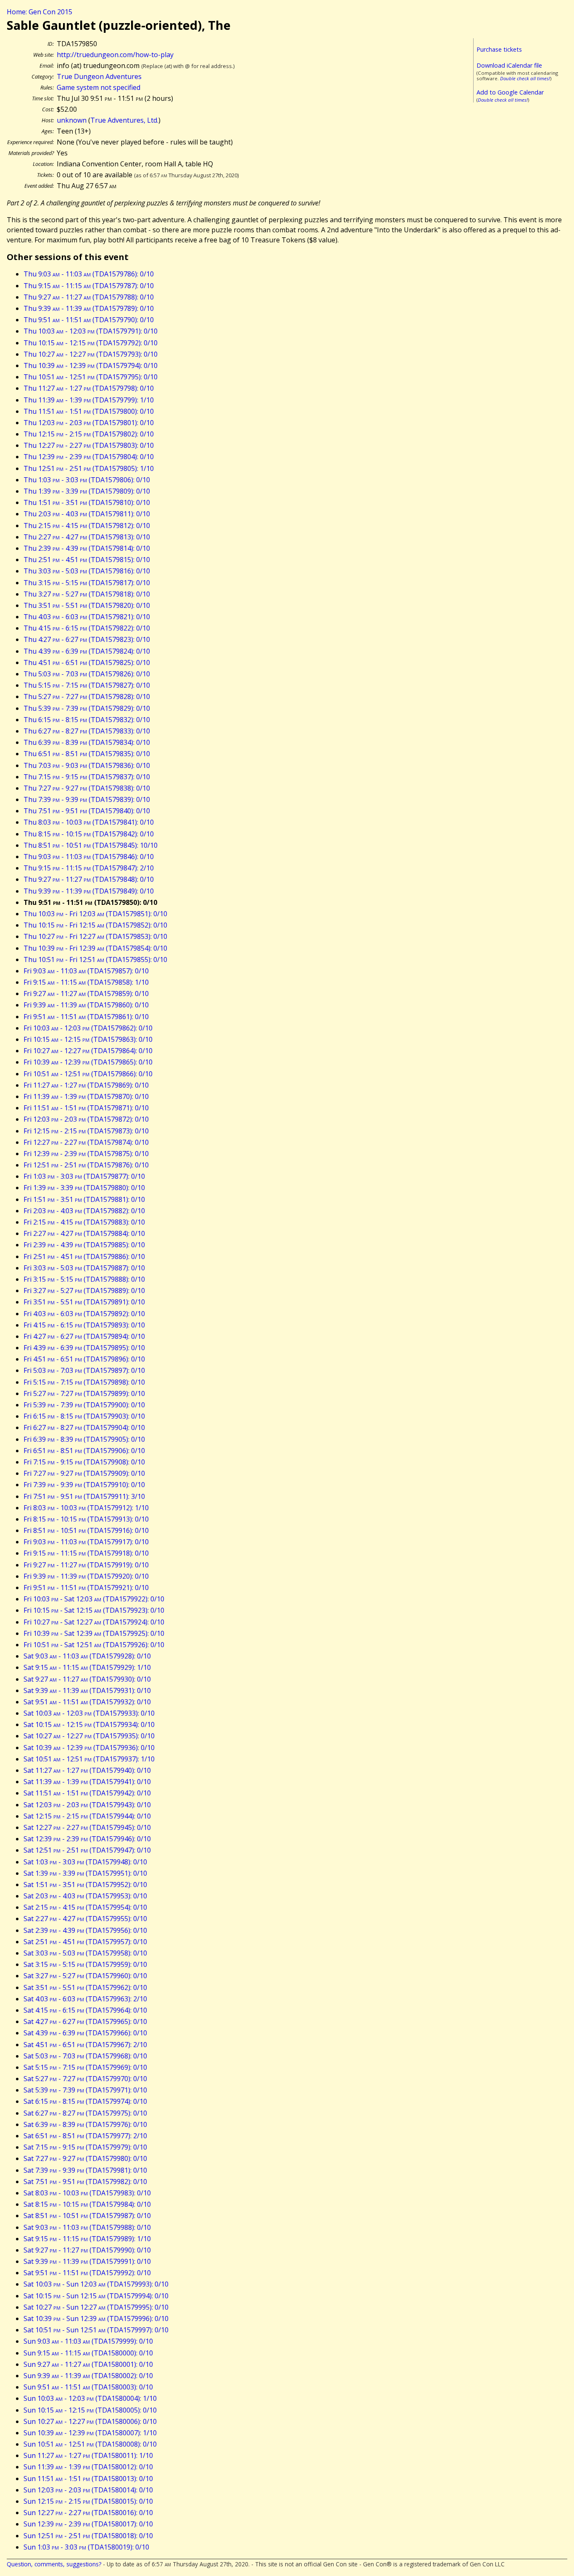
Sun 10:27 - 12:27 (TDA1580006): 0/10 (90, 2421)
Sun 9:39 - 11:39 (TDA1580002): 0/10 (88, 2376)
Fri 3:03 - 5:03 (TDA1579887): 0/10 (84, 1268)
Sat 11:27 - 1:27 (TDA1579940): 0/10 (87, 1770)
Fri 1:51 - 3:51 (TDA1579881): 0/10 (84, 1199)
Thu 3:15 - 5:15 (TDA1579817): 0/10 (87, 583)
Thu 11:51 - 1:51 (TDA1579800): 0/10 (89, 411)
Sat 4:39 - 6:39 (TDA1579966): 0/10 (85, 2033)
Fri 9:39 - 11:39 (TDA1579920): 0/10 (86, 1576)
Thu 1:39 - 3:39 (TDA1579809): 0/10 (87, 491)
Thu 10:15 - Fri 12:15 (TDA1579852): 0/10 (95, 925)
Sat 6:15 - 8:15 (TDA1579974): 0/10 (85, 2101)
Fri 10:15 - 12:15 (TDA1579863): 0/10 (88, 1039)
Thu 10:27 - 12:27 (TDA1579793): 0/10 (91, 354)
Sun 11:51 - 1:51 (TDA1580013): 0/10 (88, 2479)
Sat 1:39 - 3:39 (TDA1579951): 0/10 (85, 1873)
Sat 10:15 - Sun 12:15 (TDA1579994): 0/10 (96, 2296)
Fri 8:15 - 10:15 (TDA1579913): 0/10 (86, 1519)
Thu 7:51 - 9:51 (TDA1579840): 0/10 (87, 811)
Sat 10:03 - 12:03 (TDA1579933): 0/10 (89, 1713)
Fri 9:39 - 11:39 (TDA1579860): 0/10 (86, 1005)
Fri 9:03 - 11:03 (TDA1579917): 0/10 (86, 1542)
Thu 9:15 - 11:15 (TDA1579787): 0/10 (89, 286)
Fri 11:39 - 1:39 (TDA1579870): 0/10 (86, 1096)
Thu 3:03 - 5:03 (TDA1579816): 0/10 (87, 571)
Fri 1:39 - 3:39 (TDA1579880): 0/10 (84, 1188)
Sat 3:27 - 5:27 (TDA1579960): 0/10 (85, 1976)
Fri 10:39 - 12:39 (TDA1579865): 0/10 (88, 1062)
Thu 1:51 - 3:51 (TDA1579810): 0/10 (87, 502)
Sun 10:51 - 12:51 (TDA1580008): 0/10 (90, 2444)
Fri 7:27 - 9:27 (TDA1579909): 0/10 (84, 1473)
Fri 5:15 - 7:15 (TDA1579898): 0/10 (84, 1382)
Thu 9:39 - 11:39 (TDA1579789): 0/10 (89, 308)
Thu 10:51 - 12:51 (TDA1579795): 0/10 (91, 377)
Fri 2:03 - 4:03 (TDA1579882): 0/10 (84, 1211)
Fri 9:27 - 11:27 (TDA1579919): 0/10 (86, 1565)
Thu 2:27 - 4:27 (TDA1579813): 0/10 (87, 537)
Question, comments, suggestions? (54, 2564)
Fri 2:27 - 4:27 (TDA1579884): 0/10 (84, 1233)
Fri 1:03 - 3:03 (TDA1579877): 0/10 (84, 1176)
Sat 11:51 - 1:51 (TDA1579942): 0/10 (87, 1793)
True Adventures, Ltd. (124, 120)
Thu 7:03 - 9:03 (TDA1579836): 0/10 (87, 765)
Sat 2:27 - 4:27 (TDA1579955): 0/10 (85, 1919)
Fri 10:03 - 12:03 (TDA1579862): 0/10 (88, 1028)
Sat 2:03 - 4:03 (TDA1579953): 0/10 (85, 1896)
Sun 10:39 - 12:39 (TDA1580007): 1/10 (90, 2433)
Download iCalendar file (509, 65)
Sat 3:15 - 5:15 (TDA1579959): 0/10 (85, 1964)
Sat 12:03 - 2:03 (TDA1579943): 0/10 (87, 1805)
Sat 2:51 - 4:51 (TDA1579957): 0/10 (85, 1942)
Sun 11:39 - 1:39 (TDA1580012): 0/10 (88, 2467)
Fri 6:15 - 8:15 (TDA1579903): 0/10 (84, 1416)
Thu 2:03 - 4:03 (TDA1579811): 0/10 (87, 514)
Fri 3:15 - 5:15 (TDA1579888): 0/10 (84, 1279)
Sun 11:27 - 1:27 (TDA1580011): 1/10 (88, 2455)
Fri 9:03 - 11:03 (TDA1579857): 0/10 (86, 971)
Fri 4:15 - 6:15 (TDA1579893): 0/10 (84, 1325)
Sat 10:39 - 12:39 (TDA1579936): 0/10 (89, 1748)
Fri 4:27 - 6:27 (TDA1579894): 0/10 (84, 1336)
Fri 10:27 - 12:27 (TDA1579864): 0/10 (88, 1051)
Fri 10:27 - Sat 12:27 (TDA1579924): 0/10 (94, 1622)
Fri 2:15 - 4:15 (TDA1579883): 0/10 (84, 1222)
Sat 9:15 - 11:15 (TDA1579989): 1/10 (87, 2239)
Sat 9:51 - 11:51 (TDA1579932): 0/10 (87, 1702)
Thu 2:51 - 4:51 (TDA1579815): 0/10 (87, 560)
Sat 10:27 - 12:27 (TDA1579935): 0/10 (89, 1736)
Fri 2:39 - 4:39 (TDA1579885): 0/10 (84, 1245)
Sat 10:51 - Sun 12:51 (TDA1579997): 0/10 (96, 2330)
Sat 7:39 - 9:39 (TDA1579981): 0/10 (85, 2170)
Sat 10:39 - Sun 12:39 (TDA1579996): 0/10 (96, 2318)
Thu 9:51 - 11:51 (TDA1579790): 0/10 (89, 320)
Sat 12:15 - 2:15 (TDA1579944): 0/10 (87, 1816)
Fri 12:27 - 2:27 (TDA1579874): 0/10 (86, 1142)
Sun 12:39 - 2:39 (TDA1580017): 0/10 (88, 2524)
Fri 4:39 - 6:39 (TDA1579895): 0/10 (84, 1348)
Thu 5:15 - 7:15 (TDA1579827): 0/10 (87, 685)
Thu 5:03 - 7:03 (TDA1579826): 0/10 (87, 674)
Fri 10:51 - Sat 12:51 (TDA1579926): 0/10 (94, 1645)
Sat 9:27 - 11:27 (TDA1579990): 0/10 (87, 2250)
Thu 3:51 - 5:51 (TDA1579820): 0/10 (87, 605)
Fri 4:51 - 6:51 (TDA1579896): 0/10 (84, 1359)
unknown (72, 120)
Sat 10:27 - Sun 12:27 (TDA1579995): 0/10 (96, 2307)
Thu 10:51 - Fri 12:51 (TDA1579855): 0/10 (95, 959)
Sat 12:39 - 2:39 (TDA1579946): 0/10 (87, 1839)
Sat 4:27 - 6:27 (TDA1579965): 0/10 (85, 2021)
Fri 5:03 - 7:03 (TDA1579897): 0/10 (84, 1370)
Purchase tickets (499, 49)
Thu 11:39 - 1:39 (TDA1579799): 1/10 (89, 400)
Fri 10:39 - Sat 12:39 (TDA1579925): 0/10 (94, 1633)
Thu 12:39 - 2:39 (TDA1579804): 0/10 (89, 457)
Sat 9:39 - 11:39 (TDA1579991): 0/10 (87, 2261)
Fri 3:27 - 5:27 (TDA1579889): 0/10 (84, 1291)
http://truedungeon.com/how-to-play (115, 55)
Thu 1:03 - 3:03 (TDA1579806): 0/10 (87, 480)
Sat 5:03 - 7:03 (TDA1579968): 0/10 (85, 2056)
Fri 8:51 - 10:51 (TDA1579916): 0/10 (86, 1530)
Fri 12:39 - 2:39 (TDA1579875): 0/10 (86, 1154)
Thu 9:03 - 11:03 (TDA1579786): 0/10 (89, 274)
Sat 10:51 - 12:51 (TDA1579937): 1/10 (89, 1759)
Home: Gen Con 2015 (39, 12)
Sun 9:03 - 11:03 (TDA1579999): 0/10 (88, 2341)
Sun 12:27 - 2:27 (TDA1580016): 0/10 (88, 2513)
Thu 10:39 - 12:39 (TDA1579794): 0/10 (91, 365)
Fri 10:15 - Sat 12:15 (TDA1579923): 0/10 (94, 1610)
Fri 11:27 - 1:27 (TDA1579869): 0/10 (86, 1085)
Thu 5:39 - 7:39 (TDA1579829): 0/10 (87, 708)
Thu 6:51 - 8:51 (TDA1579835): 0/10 (87, 754)
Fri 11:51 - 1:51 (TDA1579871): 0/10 (86, 1108)
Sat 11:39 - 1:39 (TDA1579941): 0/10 (87, 1782)
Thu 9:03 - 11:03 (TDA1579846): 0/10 (89, 857)
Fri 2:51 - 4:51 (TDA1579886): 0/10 (84, 1256)
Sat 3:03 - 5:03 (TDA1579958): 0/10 (85, 1953)
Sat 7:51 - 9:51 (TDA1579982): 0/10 (85, 2182)
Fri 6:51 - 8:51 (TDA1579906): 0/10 (84, 1451)
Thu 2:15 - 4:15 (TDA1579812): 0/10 (87, 526)
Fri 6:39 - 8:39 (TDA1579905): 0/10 (84, 1439)
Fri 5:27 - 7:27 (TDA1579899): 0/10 (84, 1393)
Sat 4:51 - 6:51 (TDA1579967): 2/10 (85, 2045)
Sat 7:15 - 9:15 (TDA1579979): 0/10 (85, 2147)
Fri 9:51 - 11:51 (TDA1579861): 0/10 (86, 1017)
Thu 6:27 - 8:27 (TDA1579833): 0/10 (87, 731)
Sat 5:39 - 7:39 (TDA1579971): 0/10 (85, 2090)
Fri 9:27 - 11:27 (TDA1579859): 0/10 (86, 994)
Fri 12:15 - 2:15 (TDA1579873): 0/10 (86, 1131)
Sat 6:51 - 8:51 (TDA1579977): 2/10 (85, 2136)
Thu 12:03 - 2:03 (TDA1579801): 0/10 (89, 423)
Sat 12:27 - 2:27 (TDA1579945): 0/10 (87, 1827)
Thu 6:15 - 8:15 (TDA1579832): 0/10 (87, 720)
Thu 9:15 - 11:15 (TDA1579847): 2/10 (89, 868)
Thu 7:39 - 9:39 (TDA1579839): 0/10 (87, 799)
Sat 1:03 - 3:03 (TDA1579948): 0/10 (85, 1862)
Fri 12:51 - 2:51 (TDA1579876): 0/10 (86, 1165)
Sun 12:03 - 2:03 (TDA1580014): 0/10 (88, 2490)
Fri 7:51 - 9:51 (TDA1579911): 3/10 (84, 1496)
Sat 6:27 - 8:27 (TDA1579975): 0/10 (85, 2113)
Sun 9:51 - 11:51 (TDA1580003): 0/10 (88, 2387)
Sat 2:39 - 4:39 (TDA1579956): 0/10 (85, 1930)
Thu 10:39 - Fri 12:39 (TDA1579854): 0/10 (95, 948)
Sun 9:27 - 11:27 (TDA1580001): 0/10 (88, 2364)
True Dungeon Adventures (99, 76)
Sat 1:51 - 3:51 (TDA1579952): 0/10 (85, 1885)
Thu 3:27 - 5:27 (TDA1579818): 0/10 (87, 594)
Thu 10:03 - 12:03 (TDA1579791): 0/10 (91, 331)
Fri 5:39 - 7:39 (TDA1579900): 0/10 (84, 1405)
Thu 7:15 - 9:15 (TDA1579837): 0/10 (87, 777)
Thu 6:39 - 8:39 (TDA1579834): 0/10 (87, 742)
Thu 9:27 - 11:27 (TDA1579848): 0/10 (89, 879)
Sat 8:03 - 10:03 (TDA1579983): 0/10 (87, 2193)
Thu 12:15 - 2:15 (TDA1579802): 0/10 (89, 434)
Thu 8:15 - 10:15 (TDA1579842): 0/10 (89, 834)
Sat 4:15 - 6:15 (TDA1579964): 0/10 (85, 2010)
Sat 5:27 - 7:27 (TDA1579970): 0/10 (85, 2079)
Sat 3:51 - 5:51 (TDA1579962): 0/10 (85, 1987)
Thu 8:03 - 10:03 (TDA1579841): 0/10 (89, 822)
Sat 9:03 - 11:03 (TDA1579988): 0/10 (87, 2227)
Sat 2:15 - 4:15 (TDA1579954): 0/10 (85, 1907)
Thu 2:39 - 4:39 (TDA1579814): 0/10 (87, 548)
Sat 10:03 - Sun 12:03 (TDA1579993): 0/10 (96, 2284)
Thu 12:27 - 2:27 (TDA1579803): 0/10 (89, 445)
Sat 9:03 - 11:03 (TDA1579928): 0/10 (87, 1656)
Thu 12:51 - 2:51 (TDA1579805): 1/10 (89, 468)
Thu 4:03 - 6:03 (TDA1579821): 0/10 (87, 617)
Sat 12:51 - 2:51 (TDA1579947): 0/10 (87, 1850)
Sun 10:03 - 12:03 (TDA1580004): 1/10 (90, 2398)
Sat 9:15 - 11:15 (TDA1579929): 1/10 (87, 1667)
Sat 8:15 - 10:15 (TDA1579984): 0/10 (87, 2204)
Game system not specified (99, 87)
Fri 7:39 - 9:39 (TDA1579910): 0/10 (84, 1485)
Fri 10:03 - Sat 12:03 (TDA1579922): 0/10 (94, 1599)
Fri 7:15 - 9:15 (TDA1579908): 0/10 (84, 1462)
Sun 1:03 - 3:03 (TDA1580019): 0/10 (86, 2547)
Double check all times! (525, 78)
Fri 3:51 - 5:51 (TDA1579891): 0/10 (84, 1302)
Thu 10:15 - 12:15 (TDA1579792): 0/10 (91, 343)
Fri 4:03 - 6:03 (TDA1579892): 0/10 (84, 1314)
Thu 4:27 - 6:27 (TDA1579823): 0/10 (87, 639)
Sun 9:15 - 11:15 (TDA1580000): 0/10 (88, 2353)
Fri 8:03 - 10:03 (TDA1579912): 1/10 (86, 1508)
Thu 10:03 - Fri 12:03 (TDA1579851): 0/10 (95, 914)
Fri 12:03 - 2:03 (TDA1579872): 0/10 (86, 1119)
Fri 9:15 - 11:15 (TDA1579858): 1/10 (86, 982)
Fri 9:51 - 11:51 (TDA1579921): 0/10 (86, 1588)
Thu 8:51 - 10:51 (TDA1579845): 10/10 (91, 845)
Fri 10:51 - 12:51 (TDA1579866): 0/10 (88, 1074)
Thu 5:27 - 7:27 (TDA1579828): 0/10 (87, 697)
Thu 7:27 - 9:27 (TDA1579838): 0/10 (87, 788)
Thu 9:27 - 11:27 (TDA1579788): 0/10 (89, 297)
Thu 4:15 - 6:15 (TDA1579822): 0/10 (87, 628)
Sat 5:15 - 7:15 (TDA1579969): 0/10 (85, 2067)
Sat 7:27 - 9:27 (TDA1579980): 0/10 (85, 2158)
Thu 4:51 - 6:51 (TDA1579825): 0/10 (87, 662)
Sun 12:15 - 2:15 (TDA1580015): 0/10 (88, 2501)
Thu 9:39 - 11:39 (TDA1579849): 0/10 (89, 891)
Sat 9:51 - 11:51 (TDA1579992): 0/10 (87, 2273)
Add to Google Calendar (510, 92)
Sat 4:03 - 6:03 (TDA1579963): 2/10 (85, 1999)
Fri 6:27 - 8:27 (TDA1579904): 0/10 (84, 1427)
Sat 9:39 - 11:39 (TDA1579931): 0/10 (87, 1690)
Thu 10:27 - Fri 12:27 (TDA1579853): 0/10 (95, 936)
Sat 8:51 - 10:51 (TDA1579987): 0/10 (87, 2216)
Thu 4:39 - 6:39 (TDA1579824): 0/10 (87, 651)
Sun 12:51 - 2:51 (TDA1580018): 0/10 (88, 2536)
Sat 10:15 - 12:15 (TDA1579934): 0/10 (89, 1724)
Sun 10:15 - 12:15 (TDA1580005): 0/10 (90, 2410)
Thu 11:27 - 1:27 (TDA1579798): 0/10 (89, 388)
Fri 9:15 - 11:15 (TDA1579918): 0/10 (86, 1553)
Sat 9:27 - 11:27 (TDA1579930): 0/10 (87, 1679)
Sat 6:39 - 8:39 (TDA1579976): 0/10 (85, 2124)
